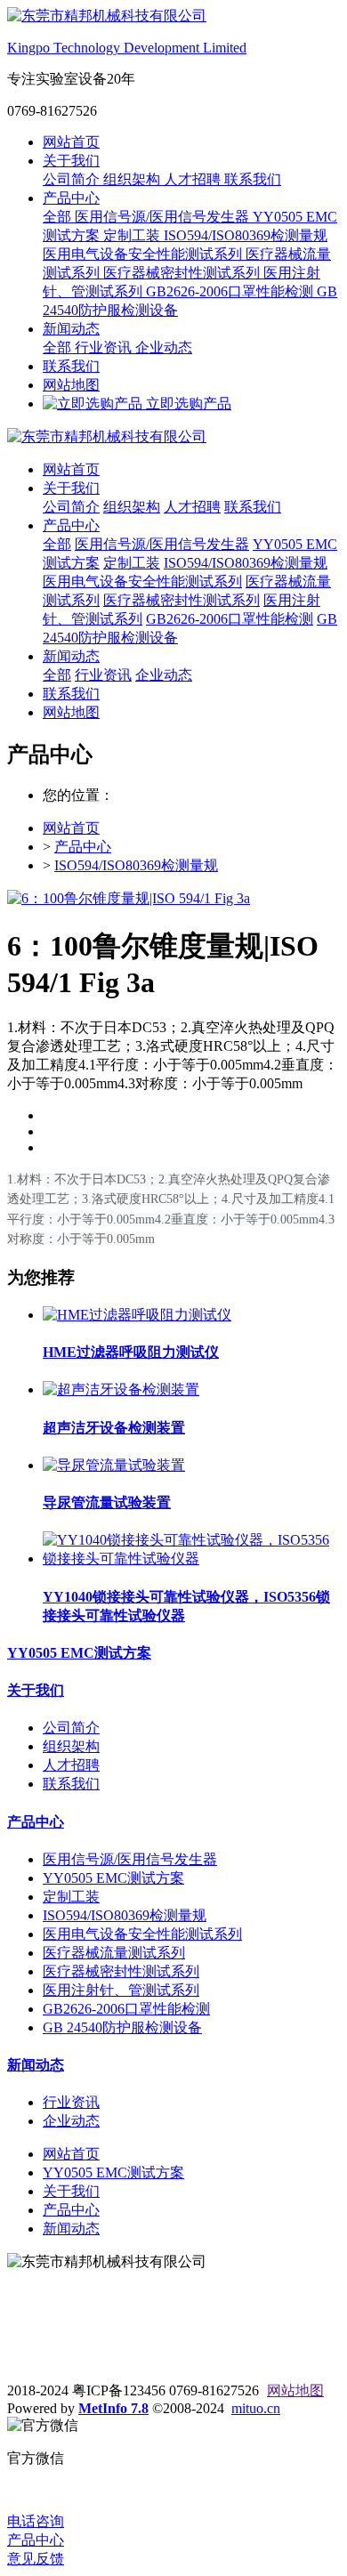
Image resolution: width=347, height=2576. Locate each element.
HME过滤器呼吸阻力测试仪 (131, 1352)
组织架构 (133, 179)
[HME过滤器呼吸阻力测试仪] (137, 1315)
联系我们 (253, 179)
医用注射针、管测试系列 (121, 1990)
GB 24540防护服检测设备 (122, 2027)
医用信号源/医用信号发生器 (164, 217)
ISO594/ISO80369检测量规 (246, 235)
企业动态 (164, 347)
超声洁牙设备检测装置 (114, 1428)
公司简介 (73, 179)
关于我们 (71, 161)
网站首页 (71, 142)
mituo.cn (256, 2408)
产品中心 (71, 198)
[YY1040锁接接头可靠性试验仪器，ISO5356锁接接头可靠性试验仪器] (191, 1559)
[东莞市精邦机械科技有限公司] (173, 437)
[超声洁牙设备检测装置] (121, 1389)
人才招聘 (194, 179)
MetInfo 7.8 (113, 2408)
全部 (59, 217)
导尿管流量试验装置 (107, 1502)
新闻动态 (71, 329)
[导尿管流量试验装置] (114, 1465)
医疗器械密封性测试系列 (183, 273)
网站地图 (71, 385)
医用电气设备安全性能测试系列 (144, 254)
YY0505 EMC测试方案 (79, 1653)
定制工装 (133, 235)
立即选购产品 (187, 404)
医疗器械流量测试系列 (114, 1953)
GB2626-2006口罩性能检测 (231, 291)
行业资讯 (105, 347)
